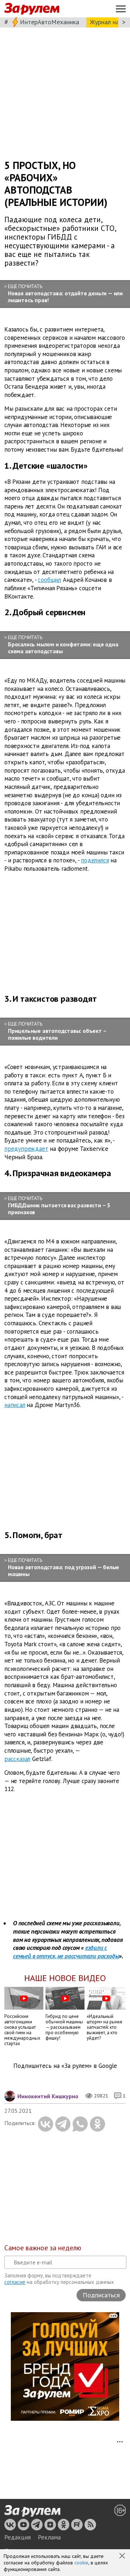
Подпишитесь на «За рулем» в (65, 2066)
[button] (123, 2556)
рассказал (17, 1759)
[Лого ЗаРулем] (32, 9)
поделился (95, 860)
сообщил (49, 580)
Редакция (18, 2537)
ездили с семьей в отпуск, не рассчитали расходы (66, 1952)
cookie (81, 2563)
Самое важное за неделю (43, 2248)
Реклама (49, 2537)
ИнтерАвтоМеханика (49, 22)
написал (15, 1405)
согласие (15, 2282)
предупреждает (26, 1149)
